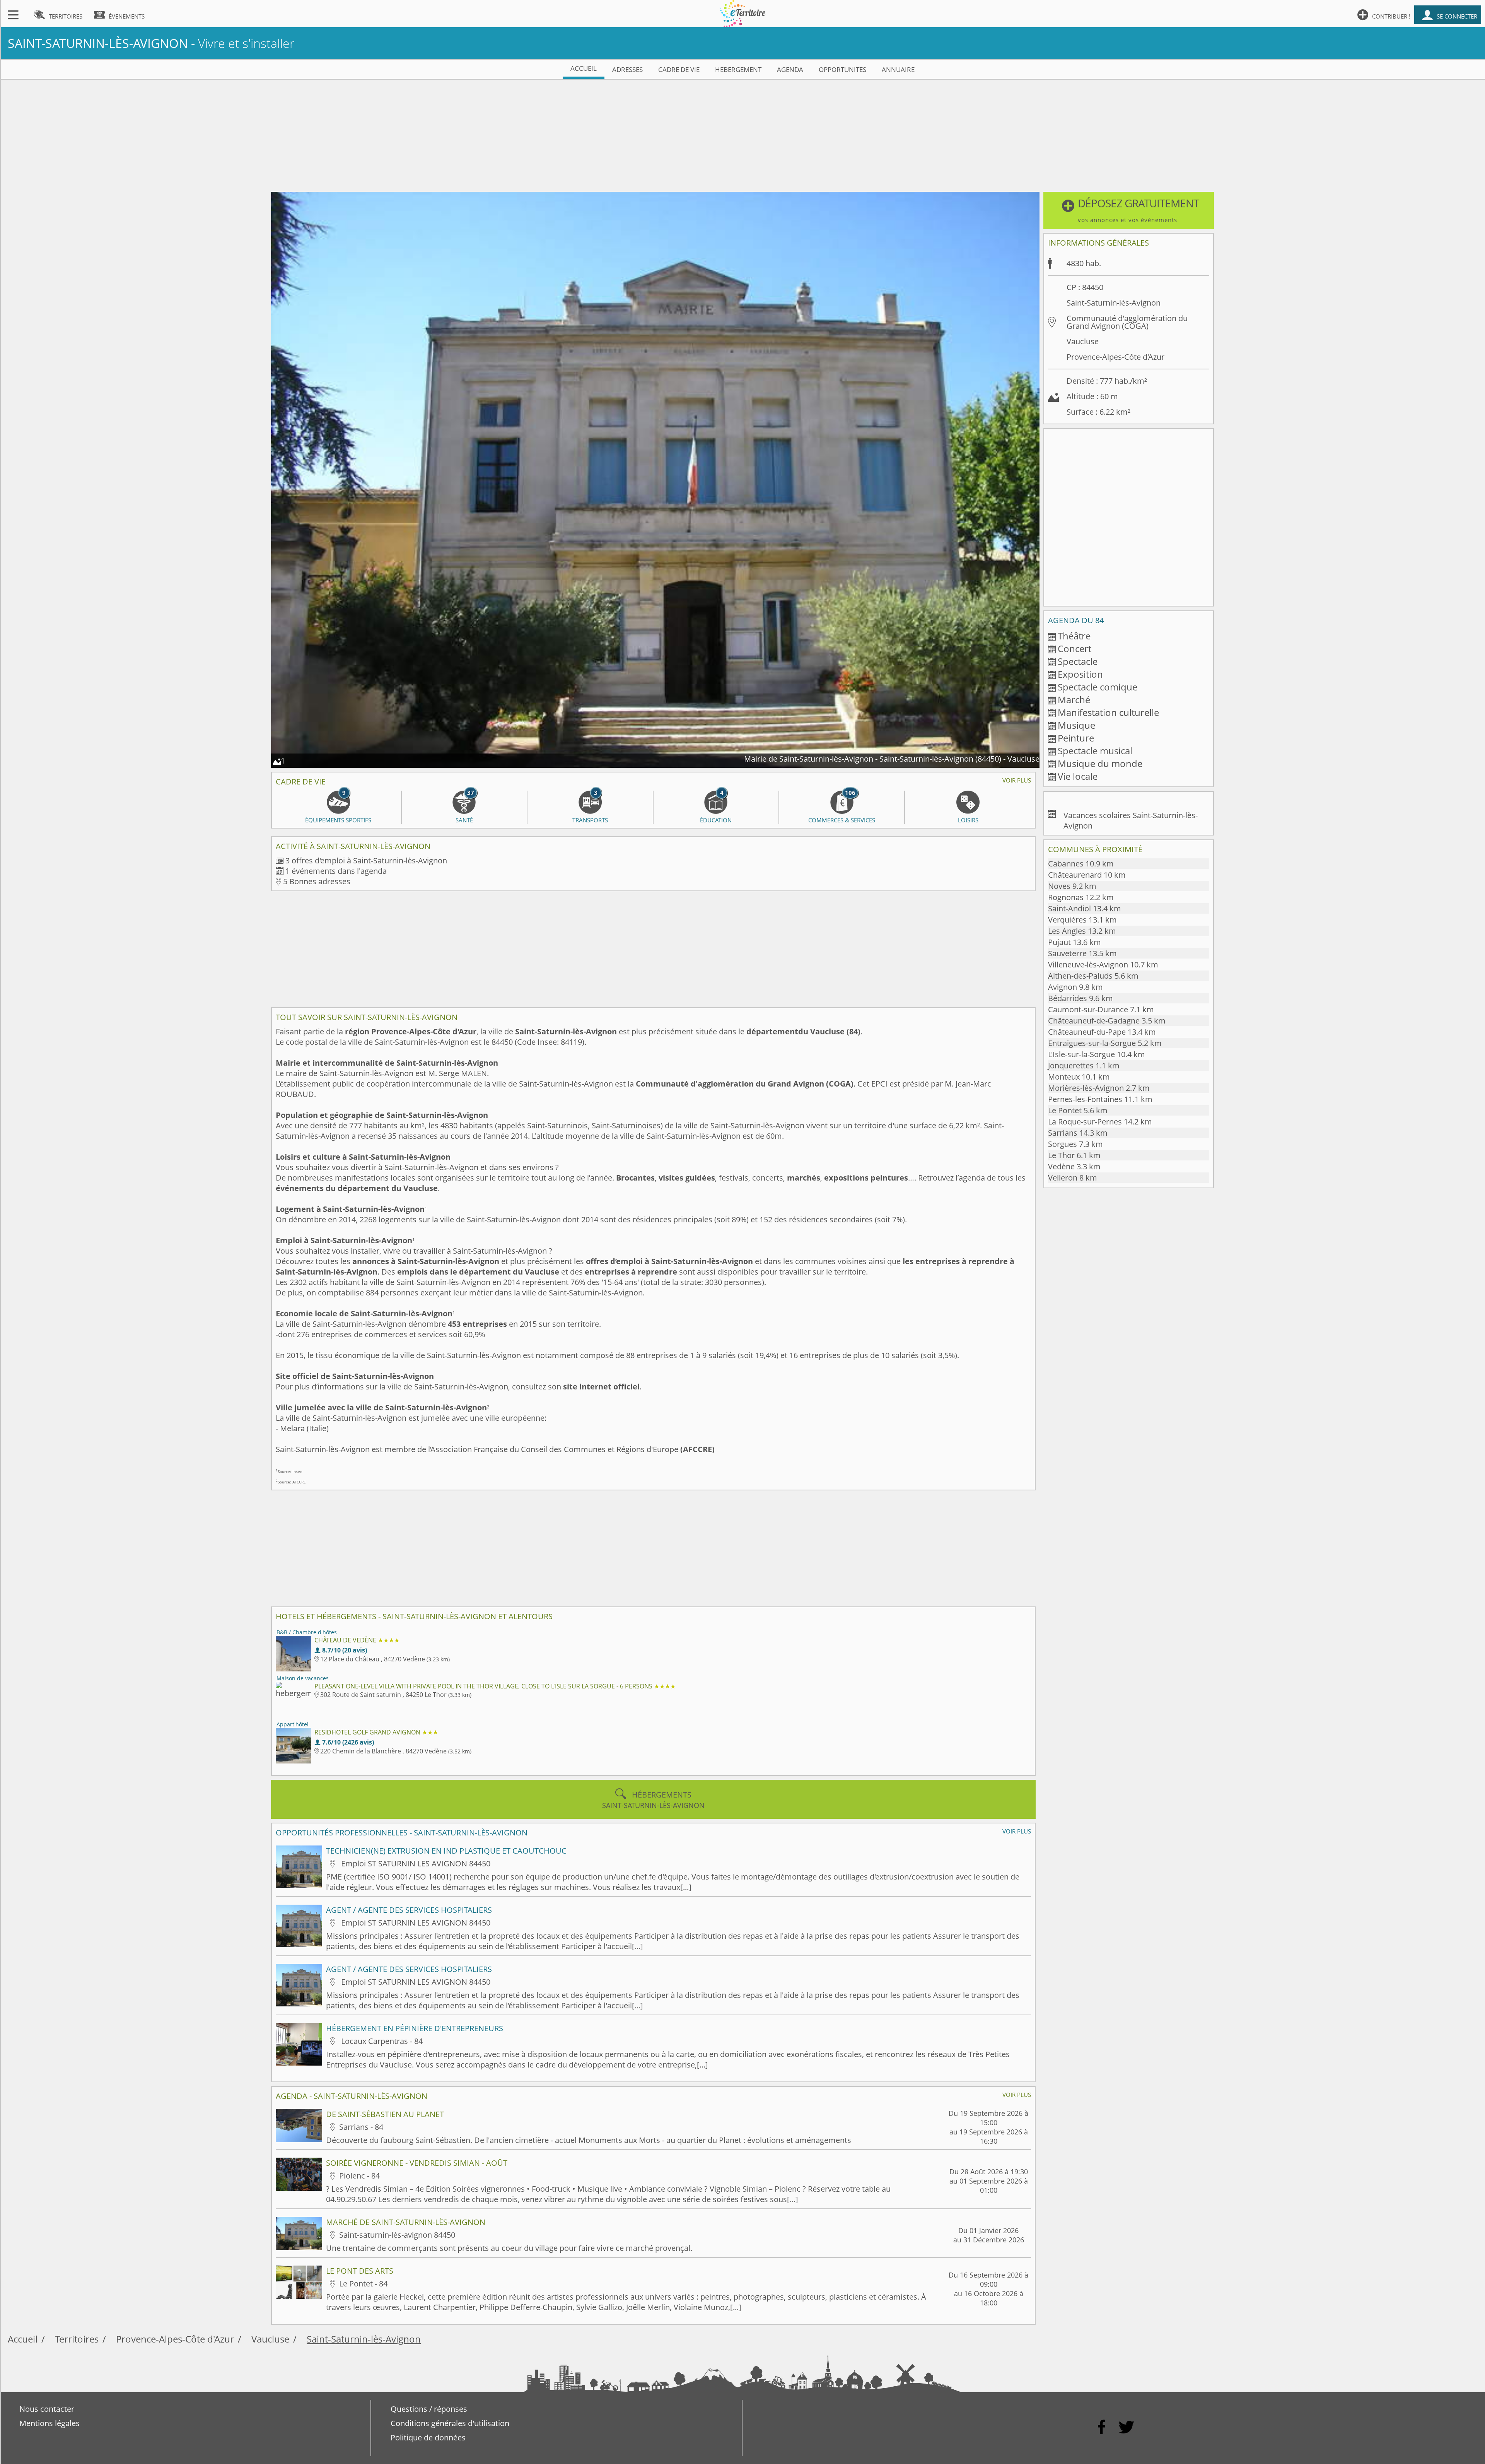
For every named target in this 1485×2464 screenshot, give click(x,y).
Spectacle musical (1095, 751)
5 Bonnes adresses (317, 881)
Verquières (1082, 920)
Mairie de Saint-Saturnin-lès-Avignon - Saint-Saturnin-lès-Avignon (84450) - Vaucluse (892, 759)
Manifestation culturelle (1108, 712)
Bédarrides (1080, 998)
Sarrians (1078, 1133)
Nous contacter (47, 2409)
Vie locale (1078, 776)
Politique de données (428, 2438)
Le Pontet (1078, 1110)
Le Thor (1074, 1155)
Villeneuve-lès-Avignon (1103, 965)
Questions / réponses (429, 2409)
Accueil (23, 2339)
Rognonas (1081, 897)
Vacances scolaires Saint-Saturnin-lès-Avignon (1131, 820)
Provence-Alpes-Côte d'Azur (1115, 357)
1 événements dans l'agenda (336, 871)
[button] (1129, 210)
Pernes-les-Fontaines (1100, 1099)
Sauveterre (1082, 953)
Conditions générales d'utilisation (450, 2423)
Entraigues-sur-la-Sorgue (1105, 1043)
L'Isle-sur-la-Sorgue (1097, 1054)
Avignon (1075, 987)
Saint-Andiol (1085, 908)
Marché (1074, 700)
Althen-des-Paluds (1093, 976)
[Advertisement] (742, 134)
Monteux (1079, 1077)
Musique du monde (1100, 763)
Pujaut (1074, 942)
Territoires (77, 2339)
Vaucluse (1083, 341)
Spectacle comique (1098, 687)
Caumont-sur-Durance (1101, 1009)
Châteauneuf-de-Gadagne (1107, 1021)
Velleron (1073, 1178)
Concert (1074, 648)
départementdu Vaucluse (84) (803, 1031)
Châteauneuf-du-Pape (1102, 1032)
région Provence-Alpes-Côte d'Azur (411, 1031)
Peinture (1076, 738)
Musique (1076, 725)
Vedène (1074, 1166)
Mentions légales (49, 2423)
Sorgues (1075, 1144)
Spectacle (1078, 661)
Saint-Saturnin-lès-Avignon (364, 2339)
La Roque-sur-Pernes (1100, 1122)
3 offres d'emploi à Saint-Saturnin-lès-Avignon (366, 860)
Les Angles (1082, 931)
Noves (1072, 886)
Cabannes (1081, 864)
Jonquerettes (1084, 1065)
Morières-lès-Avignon (1099, 1088)
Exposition (1080, 674)
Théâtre (1074, 636)
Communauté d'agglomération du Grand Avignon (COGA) (745, 1084)
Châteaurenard (1087, 875)
